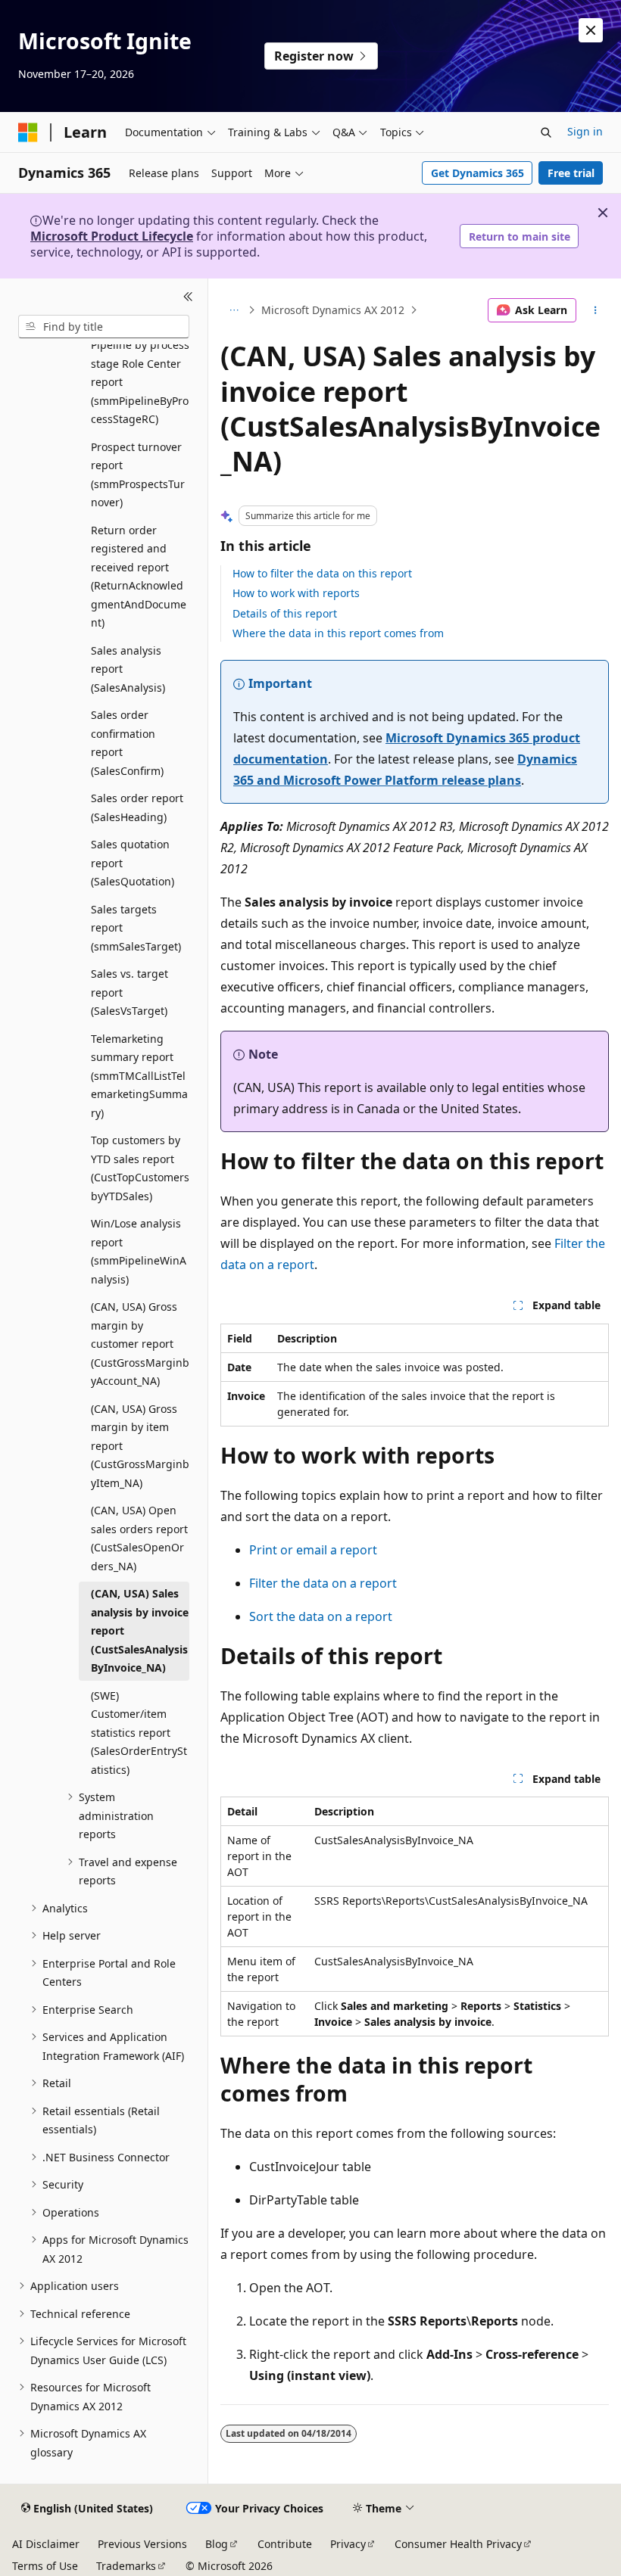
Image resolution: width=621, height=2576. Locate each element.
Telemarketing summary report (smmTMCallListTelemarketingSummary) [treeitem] (139, 1076)
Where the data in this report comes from (338, 633)
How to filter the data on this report (322, 573)
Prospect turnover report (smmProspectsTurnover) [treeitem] (138, 475)
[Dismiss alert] (591, 30)
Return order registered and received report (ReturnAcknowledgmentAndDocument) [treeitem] (139, 577)
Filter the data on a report (323, 1583)
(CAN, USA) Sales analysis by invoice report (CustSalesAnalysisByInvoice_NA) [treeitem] (140, 1630)
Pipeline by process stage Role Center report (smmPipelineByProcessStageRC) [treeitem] (140, 382)
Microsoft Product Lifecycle (112, 236)
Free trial (571, 173)
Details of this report (285, 613)
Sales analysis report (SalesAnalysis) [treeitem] (128, 669)
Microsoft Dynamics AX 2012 (333, 310)
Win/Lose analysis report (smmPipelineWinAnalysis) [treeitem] (139, 1251)
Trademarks (126, 2566)
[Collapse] (188, 297)
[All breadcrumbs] (234, 310)
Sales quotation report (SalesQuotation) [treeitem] (133, 863)
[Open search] (546, 132)
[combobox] (104, 327)
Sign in (585, 131)
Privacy (348, 2544)
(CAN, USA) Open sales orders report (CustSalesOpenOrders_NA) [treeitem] (139, 1538)
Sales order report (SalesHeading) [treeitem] (137, 807)
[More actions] (596, 310)
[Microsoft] (28, 132)
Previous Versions (142, 2544)
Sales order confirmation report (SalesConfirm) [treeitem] (127, 743)
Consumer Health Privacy (458, 2544)
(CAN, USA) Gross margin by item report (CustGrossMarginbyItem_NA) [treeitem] (140, 1446)
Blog (217, 2544)
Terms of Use (45, 2566)
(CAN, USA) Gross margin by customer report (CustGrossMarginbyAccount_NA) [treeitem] (140, 1344)
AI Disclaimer (46, 2544)
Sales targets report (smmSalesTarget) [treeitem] (136, 928)
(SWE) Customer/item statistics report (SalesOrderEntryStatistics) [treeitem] (139, 1733)
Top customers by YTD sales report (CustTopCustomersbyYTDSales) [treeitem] (140, 1168)
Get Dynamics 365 (477, 173)
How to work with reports (296, 593)
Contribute (285, 2544)
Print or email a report (313, 1550)
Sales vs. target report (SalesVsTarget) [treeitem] (130, 992)
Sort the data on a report (321, 1616)
